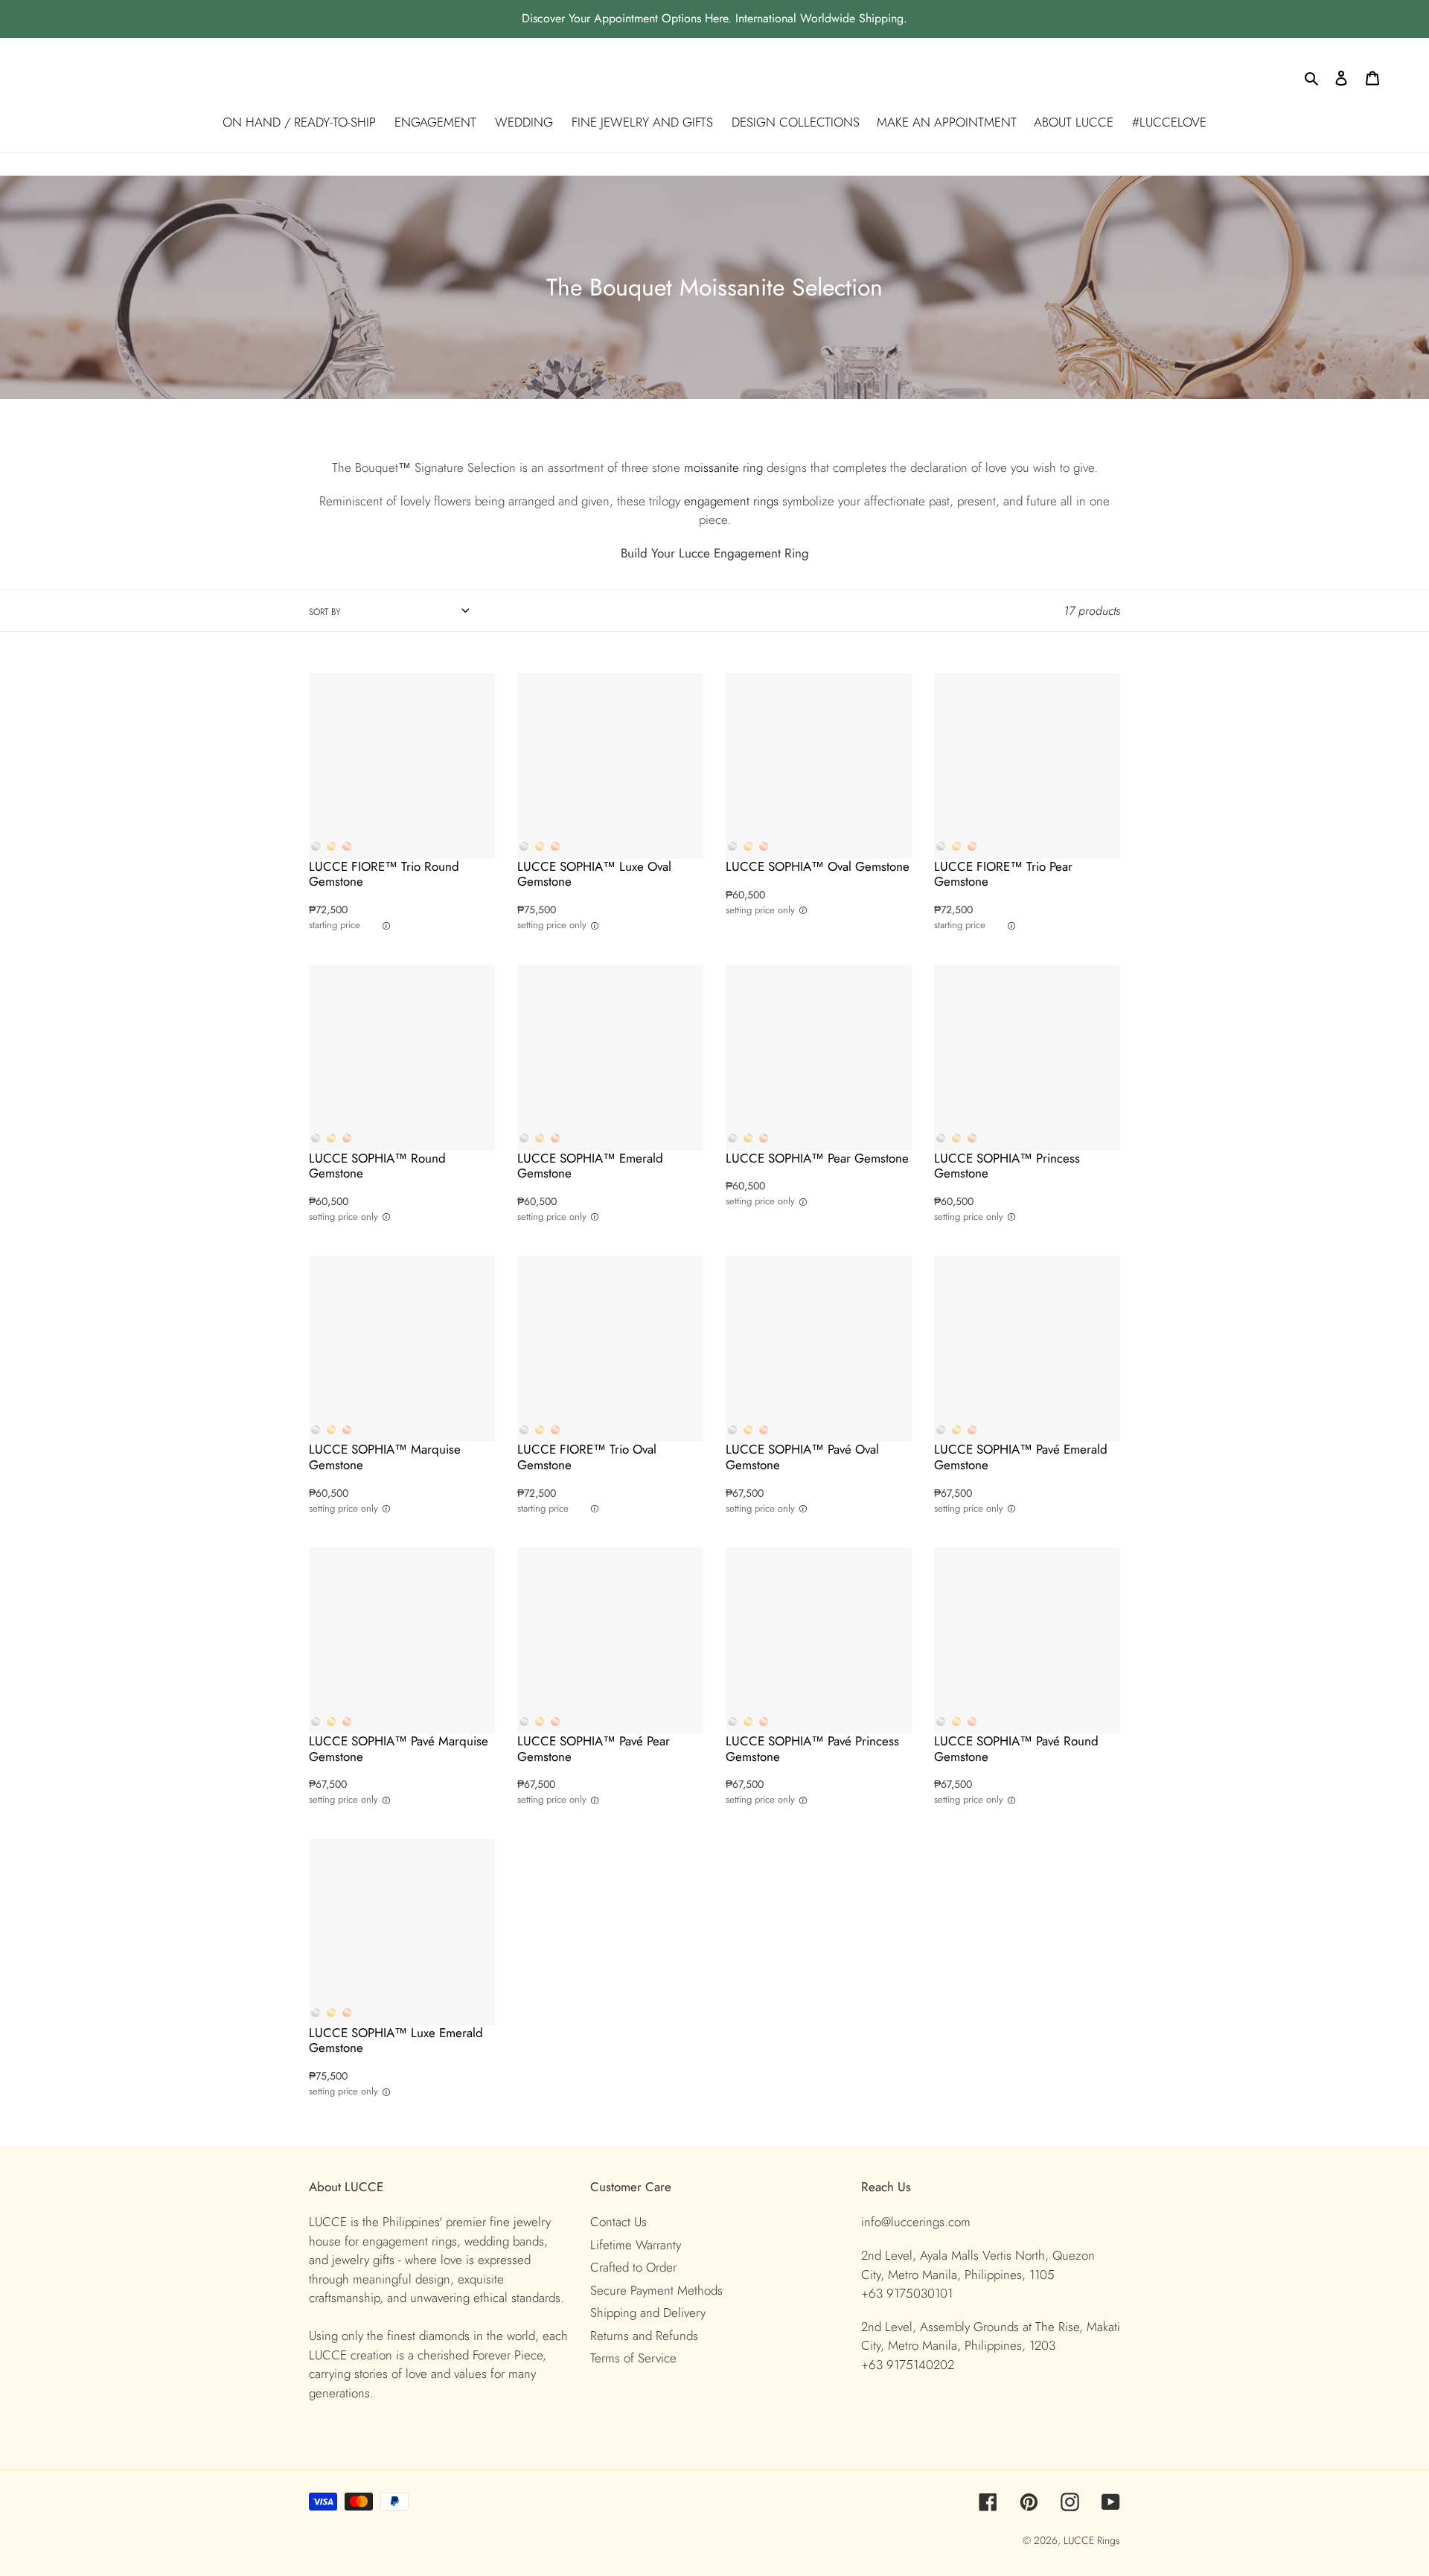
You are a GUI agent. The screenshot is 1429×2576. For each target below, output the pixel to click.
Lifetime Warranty (636, 2245)
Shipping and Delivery (648, 2313)
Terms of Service (633, 2358)
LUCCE (1080, 2540)
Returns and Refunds (644, 2336)
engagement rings (731, 501)
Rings (1109, 2540)
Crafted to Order (633, 2267)
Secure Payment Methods (656, 2290)
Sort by (325, 612)
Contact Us (618, 2222)
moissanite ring (723, 467)
